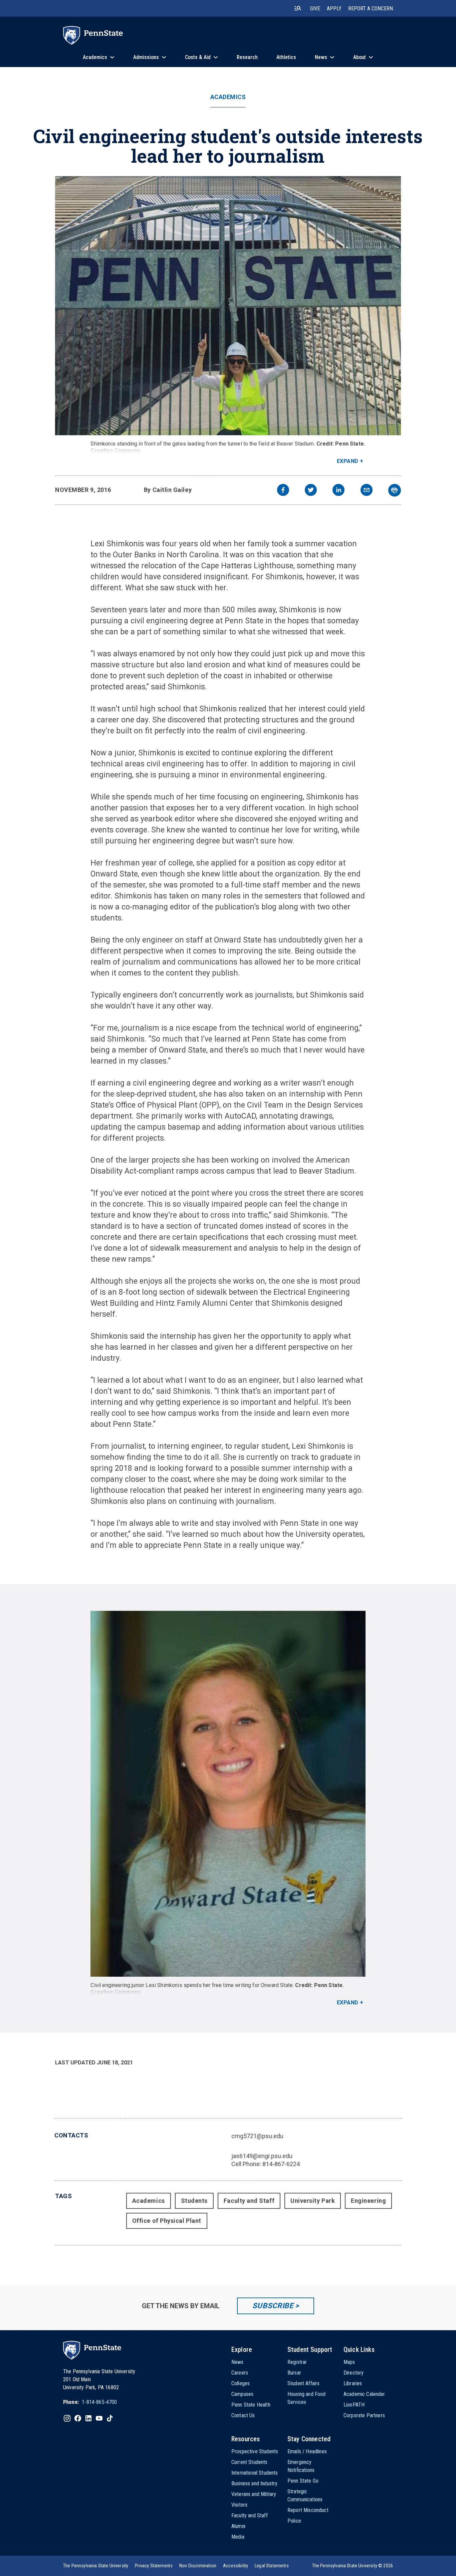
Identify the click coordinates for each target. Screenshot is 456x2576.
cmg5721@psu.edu (257, 2136)
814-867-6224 (281, 2164)
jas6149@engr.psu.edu (262, 2156)
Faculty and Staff (249, 2201)
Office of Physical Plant (167, 2221)
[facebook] (283, 491)
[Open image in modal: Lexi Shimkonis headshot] (228, 1794)
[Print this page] (395, 490)
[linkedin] (338, 491)
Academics (228, 97)
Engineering (368, 2201)
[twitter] (311, 491)
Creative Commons (116, 450)
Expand (348, 461)
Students (194, 2201)
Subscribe (273, 2306)
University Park (313, 2201)
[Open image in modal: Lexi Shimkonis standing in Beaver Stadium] (228, 306)
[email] (367, 491)
